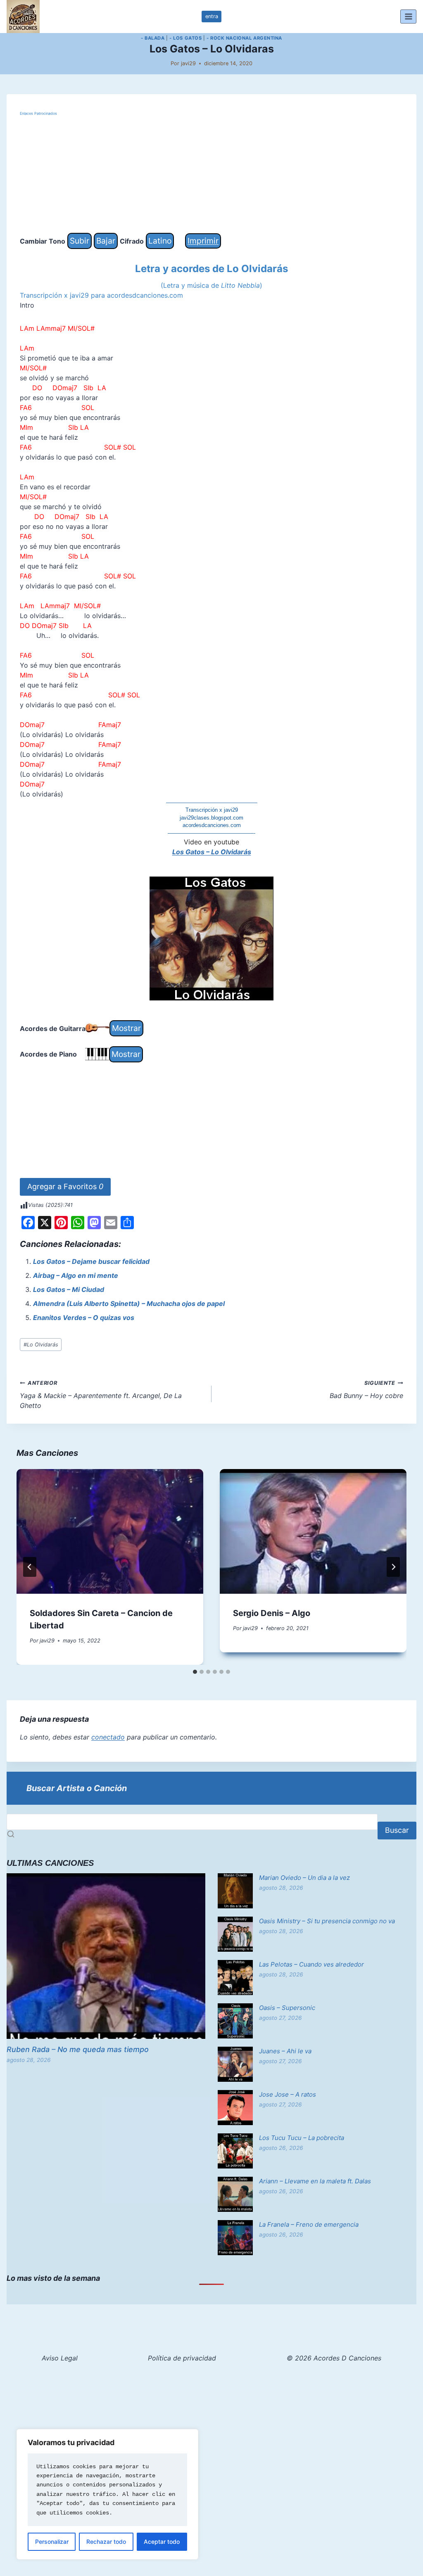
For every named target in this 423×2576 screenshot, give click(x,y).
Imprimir (203, 241)
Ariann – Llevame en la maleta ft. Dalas (315, 2181)
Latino (160, 241)
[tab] (195, 1672)
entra (212, 16)
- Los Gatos (185, 38)
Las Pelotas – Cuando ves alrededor (311, 1964)
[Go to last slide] (30, 1567)
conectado (108, 1737)
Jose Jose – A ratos (288, 2094)
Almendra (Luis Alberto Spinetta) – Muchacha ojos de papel (129, 1303)
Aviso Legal (60, 2358)
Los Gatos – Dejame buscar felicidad (91, 1261)
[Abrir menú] (408, 16)
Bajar (106, 241)
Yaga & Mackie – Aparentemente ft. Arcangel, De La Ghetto (101, 1395)
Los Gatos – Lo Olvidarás (212, 852)
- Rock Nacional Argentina (244, 38)
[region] (107, 2494)
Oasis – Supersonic (287, 2008)
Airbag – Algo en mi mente (76, 1275)
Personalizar (52, 2542)
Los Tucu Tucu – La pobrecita (302, 2138)
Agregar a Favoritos (65, 1186)
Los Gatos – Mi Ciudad (69, 1289)
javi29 (188, 63)
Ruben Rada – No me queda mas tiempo (78, 2049)
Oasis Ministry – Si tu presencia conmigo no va (327, 1921)
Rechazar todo (106, 2542)
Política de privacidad (182, 2358)
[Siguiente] (393, 1567)
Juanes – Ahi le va (285, 2051)
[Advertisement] (211, 175)
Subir (80, 241)
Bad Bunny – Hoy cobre (366, 1390)
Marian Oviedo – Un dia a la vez (304, 1878)
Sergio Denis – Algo (272, 1613)
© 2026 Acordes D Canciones (334, 2358)
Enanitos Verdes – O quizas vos (84, 1318)
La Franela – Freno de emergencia (309, 2224)
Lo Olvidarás (41, 1345)
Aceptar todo (162, 2542)
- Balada (153, 38)
